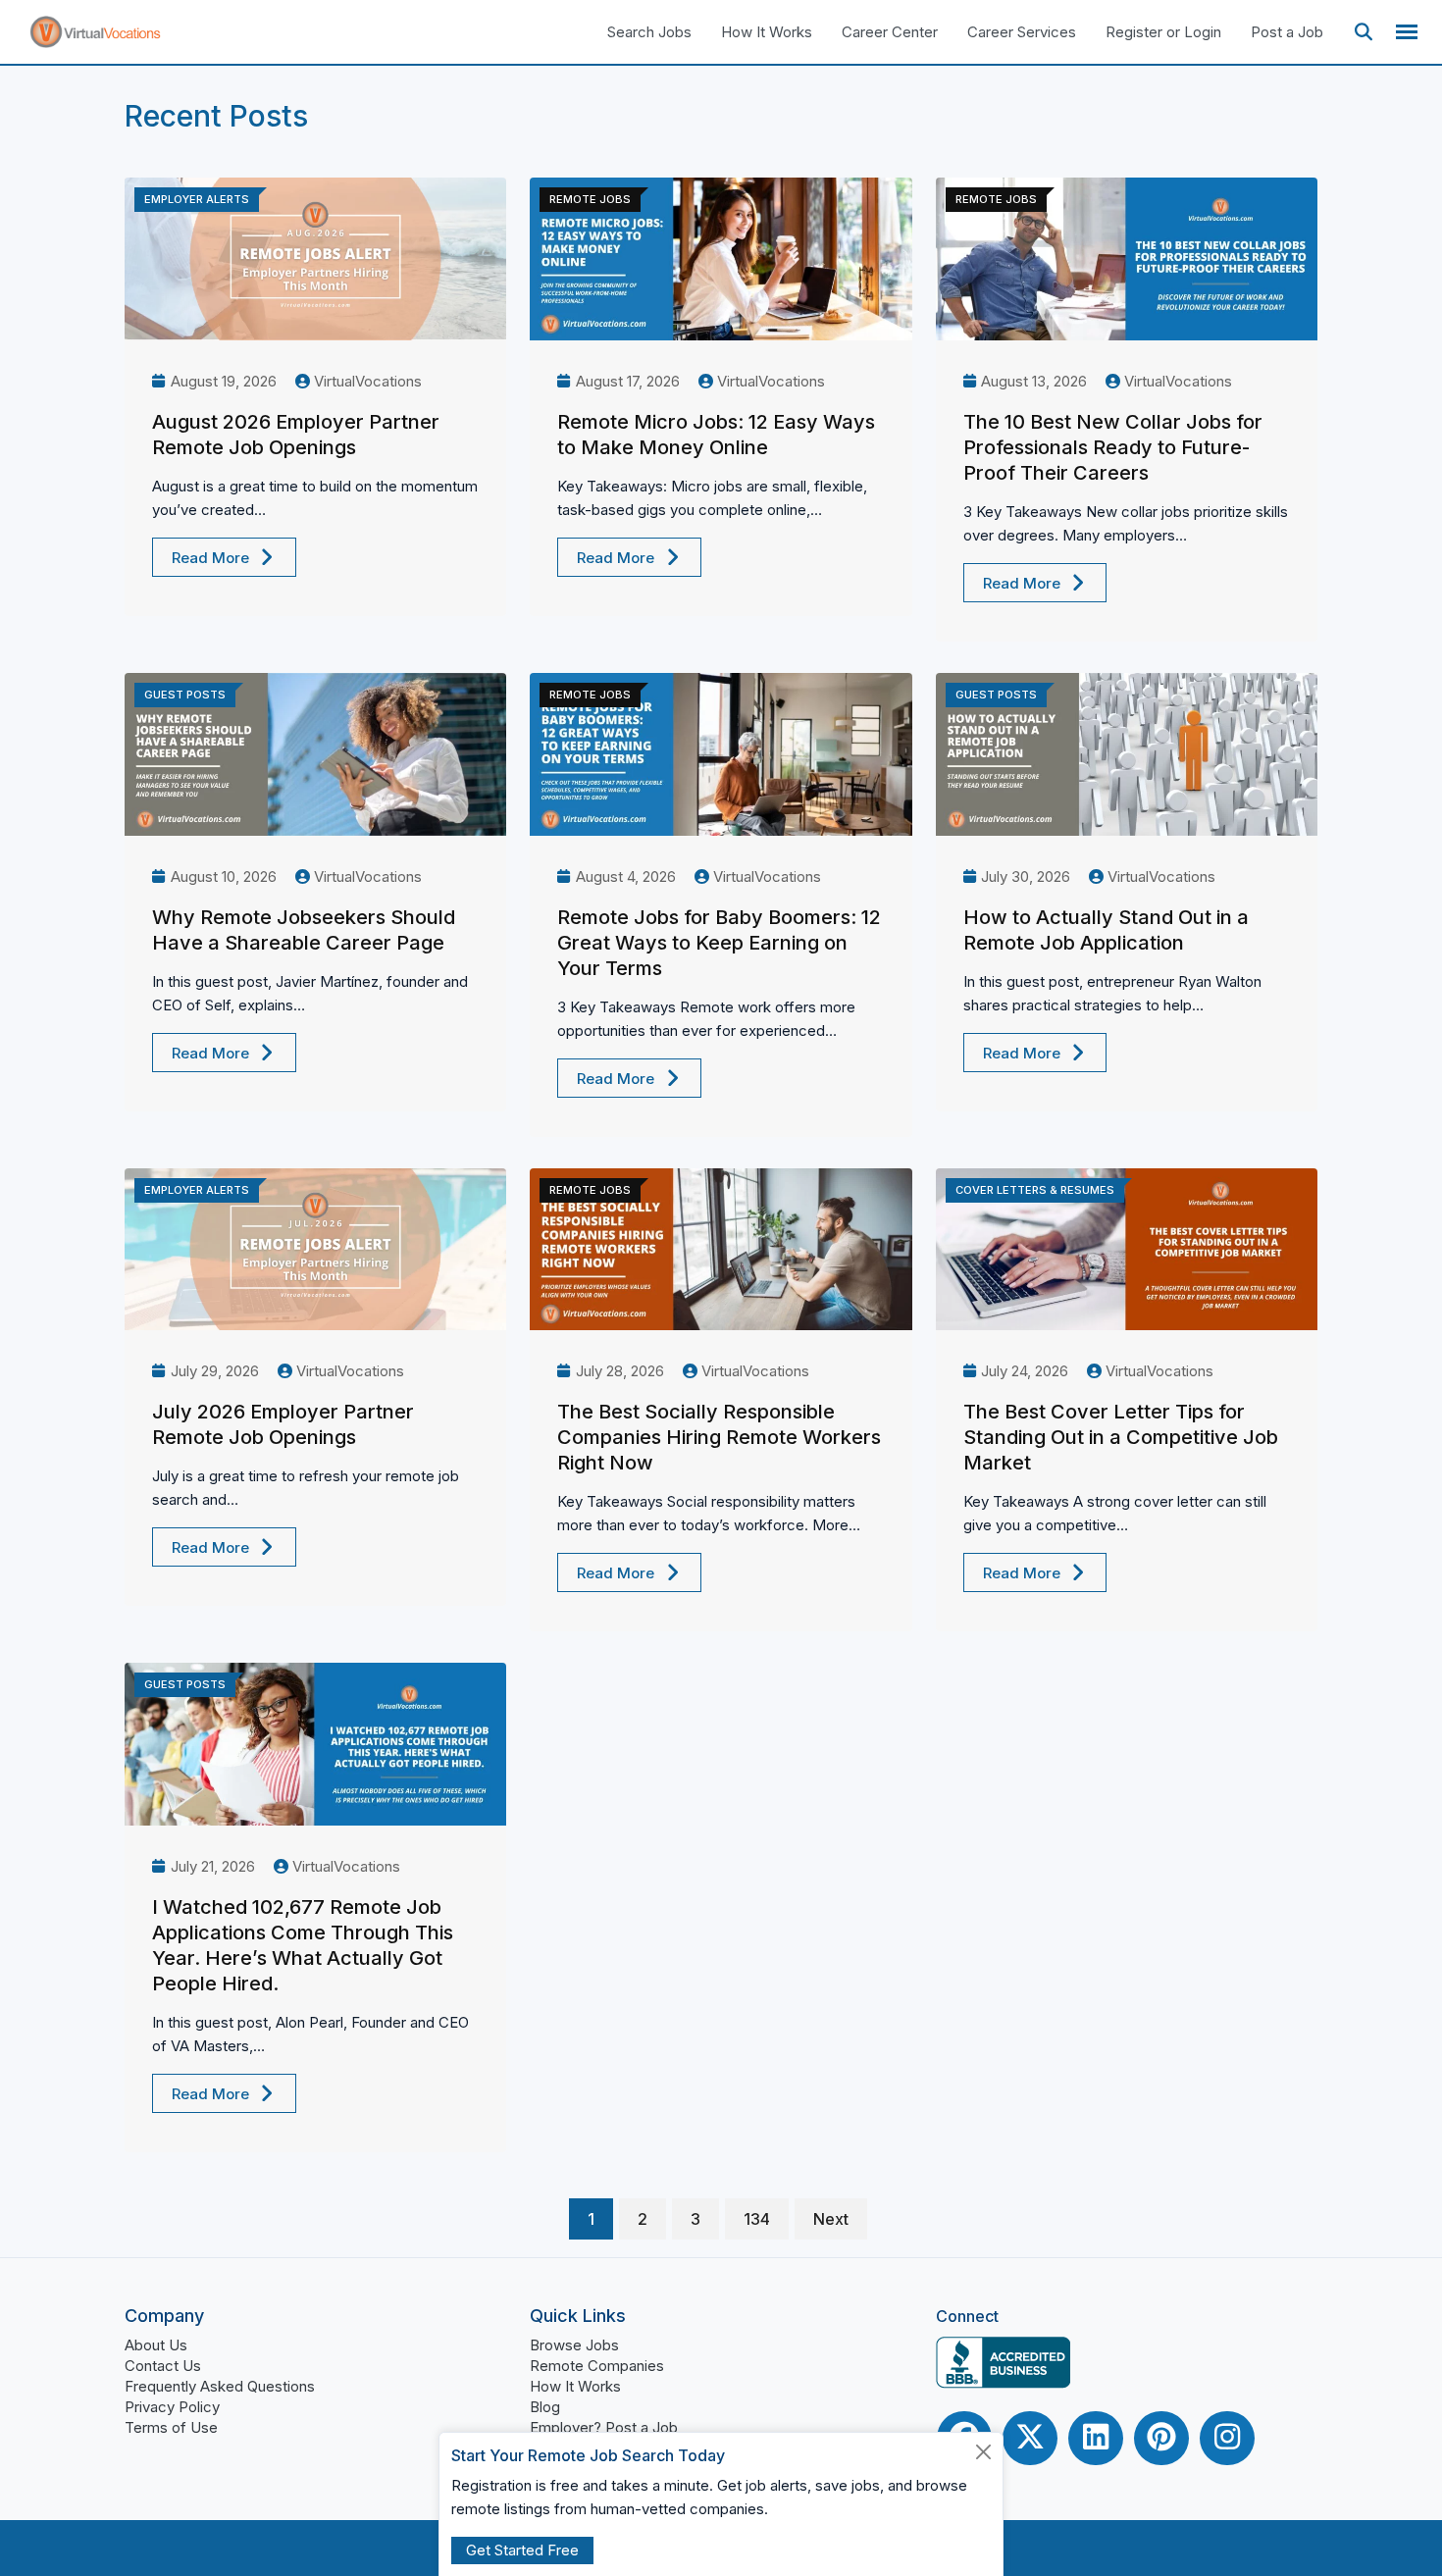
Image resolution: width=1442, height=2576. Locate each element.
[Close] (984, 2452)
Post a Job (1287, 32)
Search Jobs (649, 32)
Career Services (1022, 32)
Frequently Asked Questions (220, 2386)
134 (757, 2219)
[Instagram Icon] (1227, 2438)
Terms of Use (171, 2427)
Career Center (890, 32)
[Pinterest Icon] (1161, 2438)
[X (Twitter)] (1030, 2438)
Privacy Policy (172, 2407)
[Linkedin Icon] (1096, 2438)
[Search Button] (1364, 32)
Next (831, 2219)
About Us (156, 2345)
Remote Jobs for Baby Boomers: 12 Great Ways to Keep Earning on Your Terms (719, 943)
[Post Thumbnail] (315, 259)
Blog (545, 2407)
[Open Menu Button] (1407, 32)
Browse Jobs (574, 2345)
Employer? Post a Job (604, 2427)
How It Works (767, 32)
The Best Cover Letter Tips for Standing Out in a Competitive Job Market (1121, 1437)
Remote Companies (597, 2366)
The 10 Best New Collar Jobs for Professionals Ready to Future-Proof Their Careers (1113, 447)
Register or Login (1163, 32)
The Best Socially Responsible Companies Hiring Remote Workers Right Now (719, 1437)
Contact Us (163, 2366)
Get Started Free (522, 2550)
